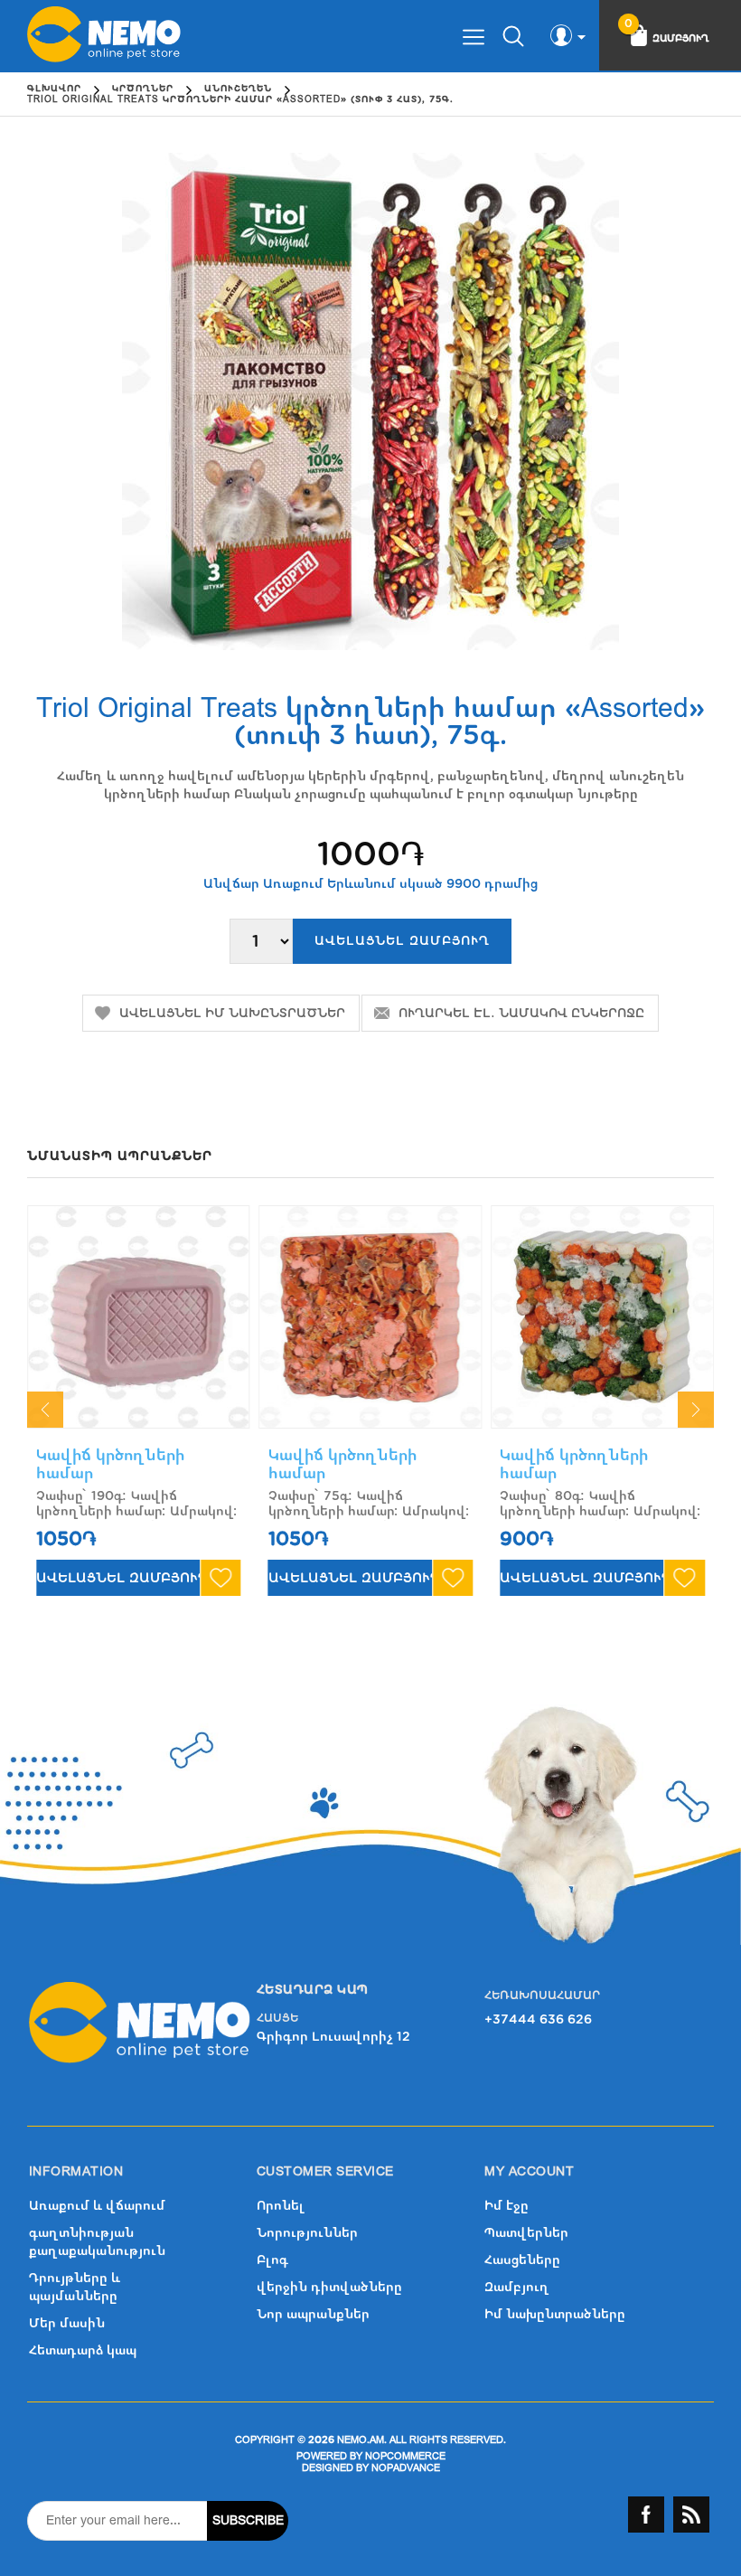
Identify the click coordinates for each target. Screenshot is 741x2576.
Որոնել (281, 2206)
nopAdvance (406, 2468)
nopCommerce (405, 2456)
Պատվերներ (526, 2233)
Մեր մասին (67, 2323)
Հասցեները (522, 2260)
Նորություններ (307, 2233)
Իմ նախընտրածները (555, 2314)
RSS (691, 2515)
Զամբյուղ (517, 2287)
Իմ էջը (507, 2206)
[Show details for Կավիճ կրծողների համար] (139, 1317)
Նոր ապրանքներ (313, 2314)
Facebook (646, 2515)
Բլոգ (272, 2260)
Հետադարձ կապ (83, 2350)
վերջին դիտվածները (329, 2287)
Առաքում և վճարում (97, 2206)
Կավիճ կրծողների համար (110, 1464)
